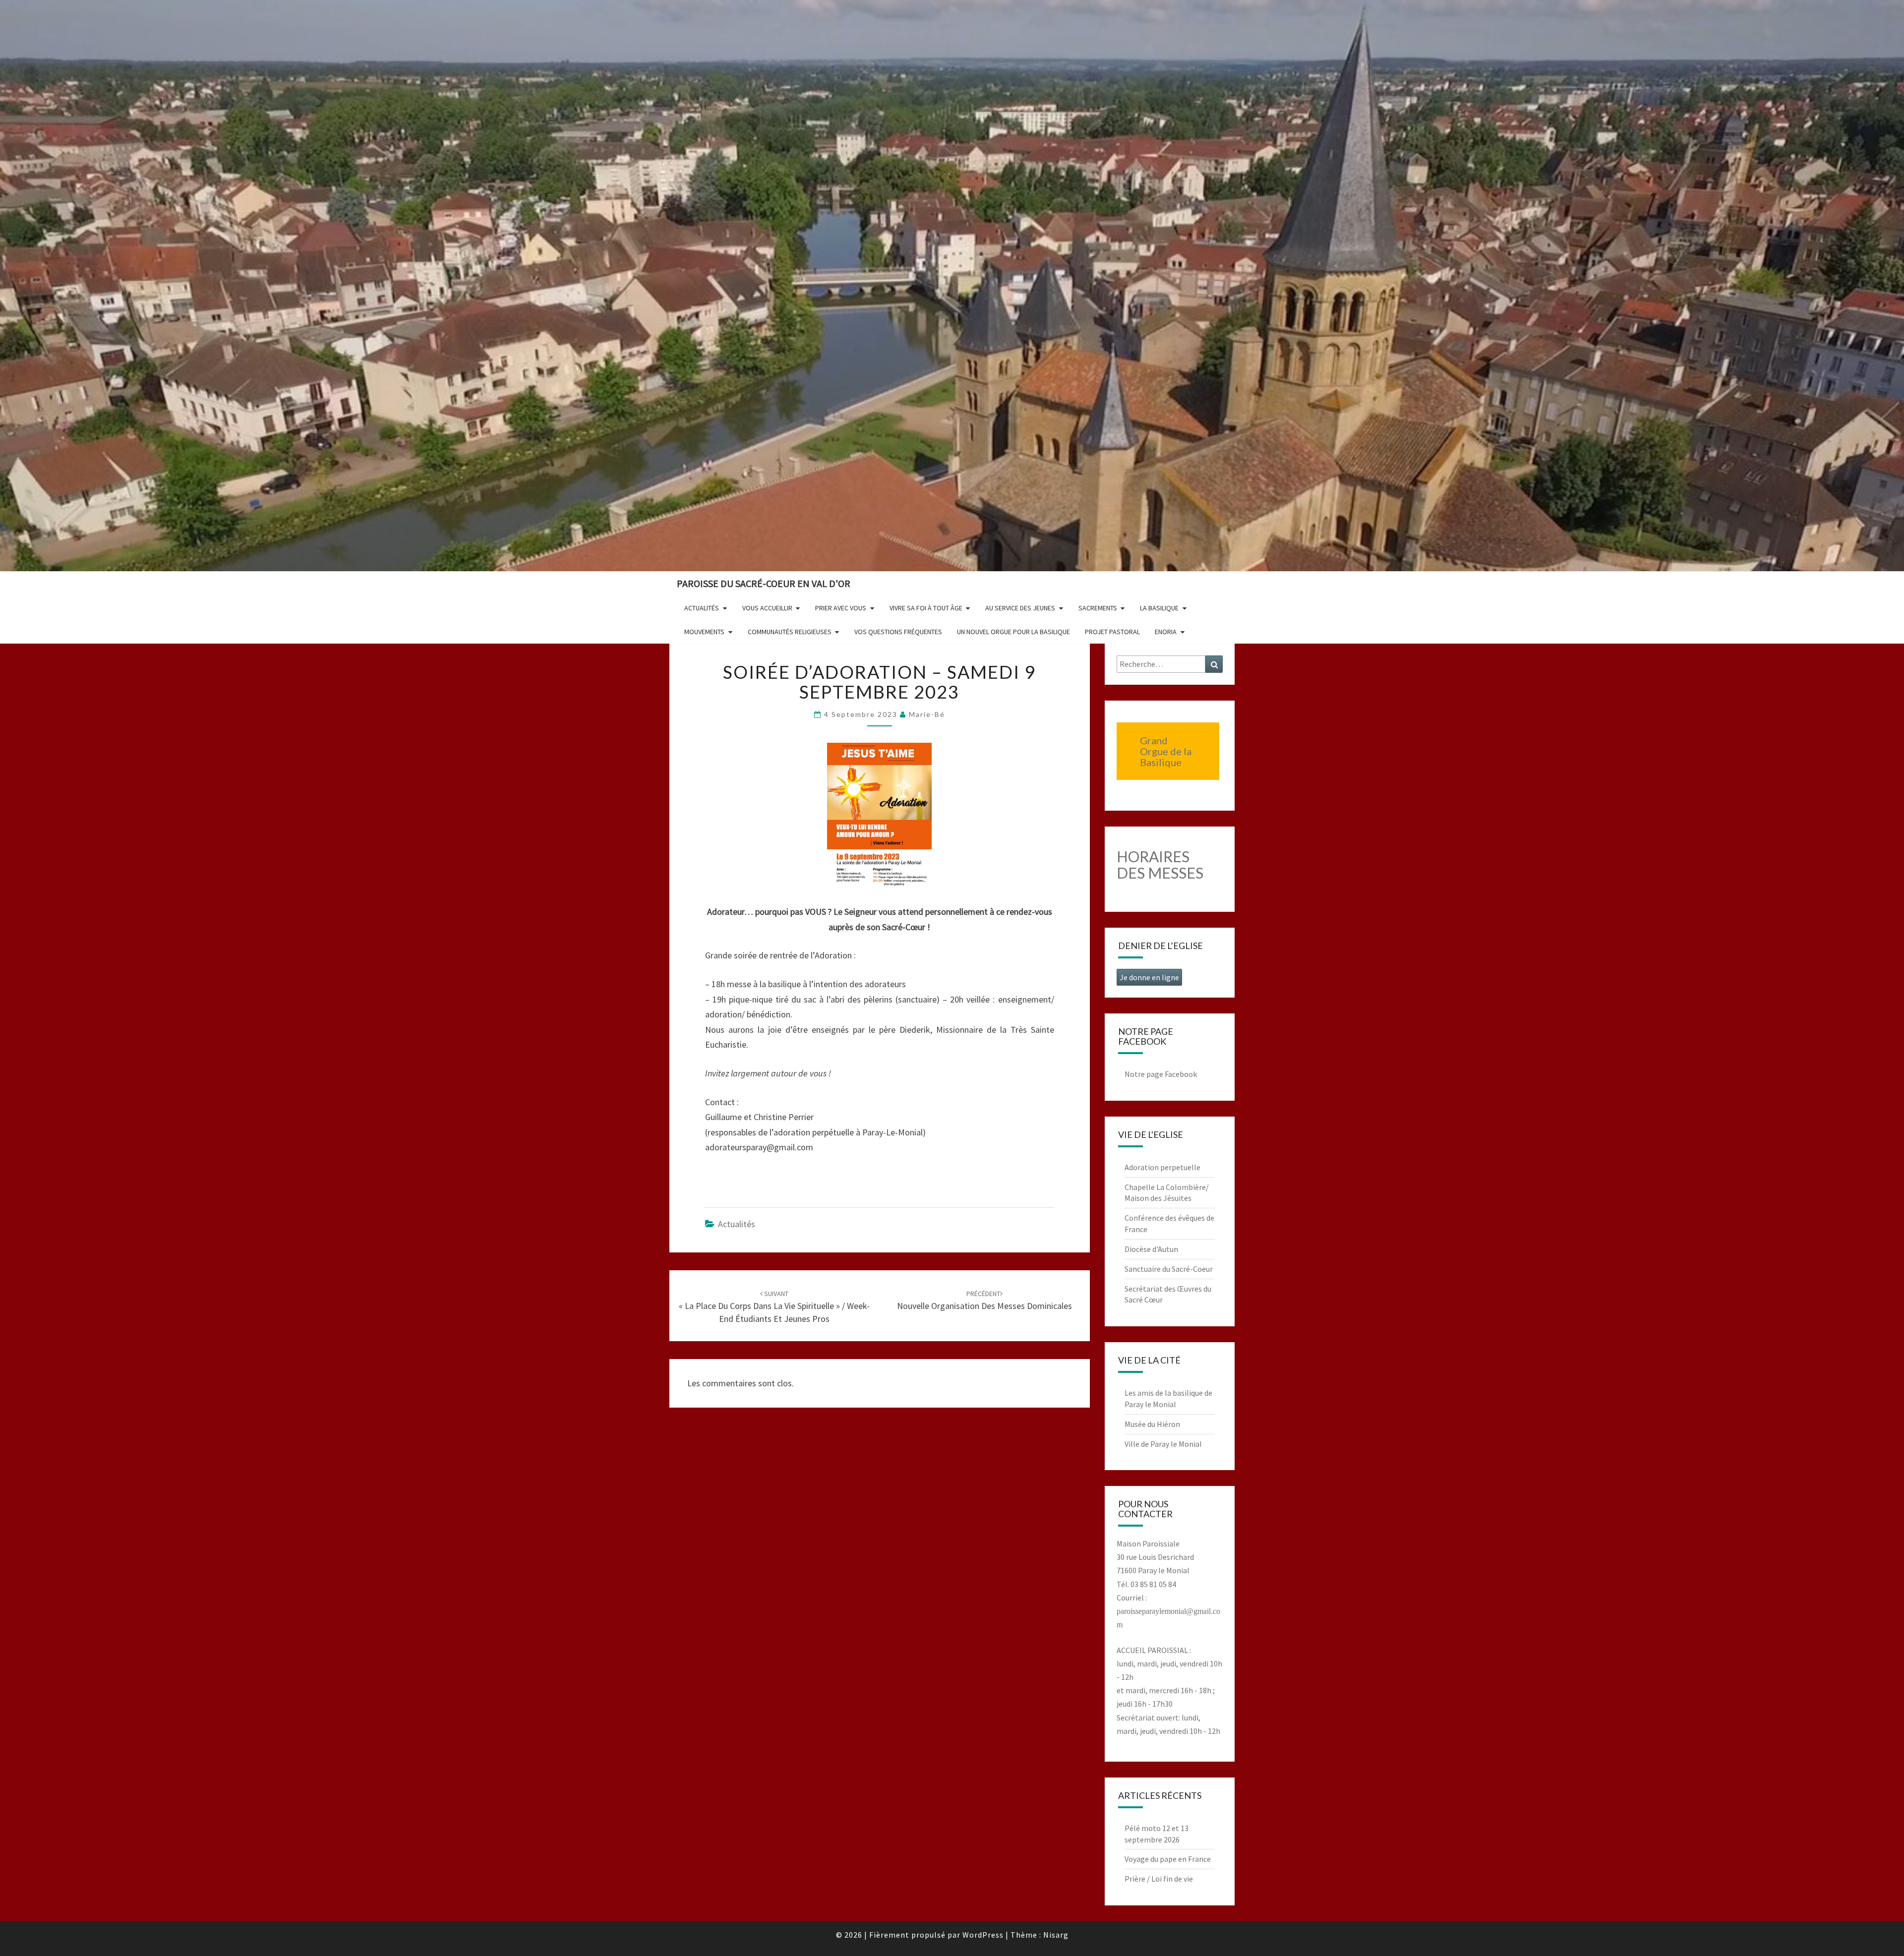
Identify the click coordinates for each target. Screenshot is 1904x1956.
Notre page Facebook (1161, 1074)
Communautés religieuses (790, 632)
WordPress (983, 1935)
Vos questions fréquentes (898, 632)
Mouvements (704, 632)
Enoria (1166, 632)
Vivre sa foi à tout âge (926, 608)
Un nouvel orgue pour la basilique (1013, 632)
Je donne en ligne (1149, 977)
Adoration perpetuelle (1162, 1167)
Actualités (702, 608)
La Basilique (1159, 608)
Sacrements (1098, 608)
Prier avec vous (841, 608)
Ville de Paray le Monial (1163, 1444)
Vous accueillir (767, 608)
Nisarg (1056, 1935)
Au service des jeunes (1020, 608)
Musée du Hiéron (1152, 1424)
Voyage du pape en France (1168, 1859)
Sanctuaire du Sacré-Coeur (1169, 1269)
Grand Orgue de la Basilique (1166, 751)
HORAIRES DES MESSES (1160, 864)
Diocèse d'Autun (1151, 1249)
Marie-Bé (927, 714)
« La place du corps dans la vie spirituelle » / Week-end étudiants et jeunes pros (774, 1306)
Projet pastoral (1112, 632)
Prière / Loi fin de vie (1159, 1879)
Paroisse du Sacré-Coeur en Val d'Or (764, 583)
